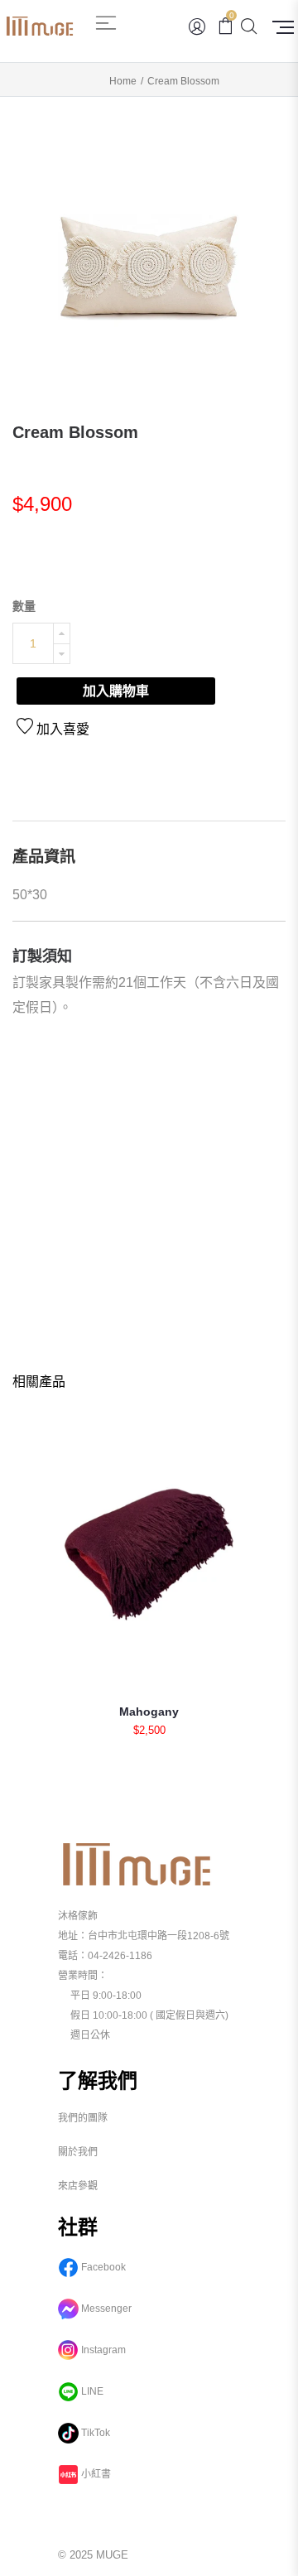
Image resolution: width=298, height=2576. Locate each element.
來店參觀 (78, 2186)
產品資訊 (44, 857)
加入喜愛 (61, 729)
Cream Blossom (75, 432)
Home (123, 81)
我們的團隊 (83, 2118)
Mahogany (149, 1712)
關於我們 (78, 2152)
